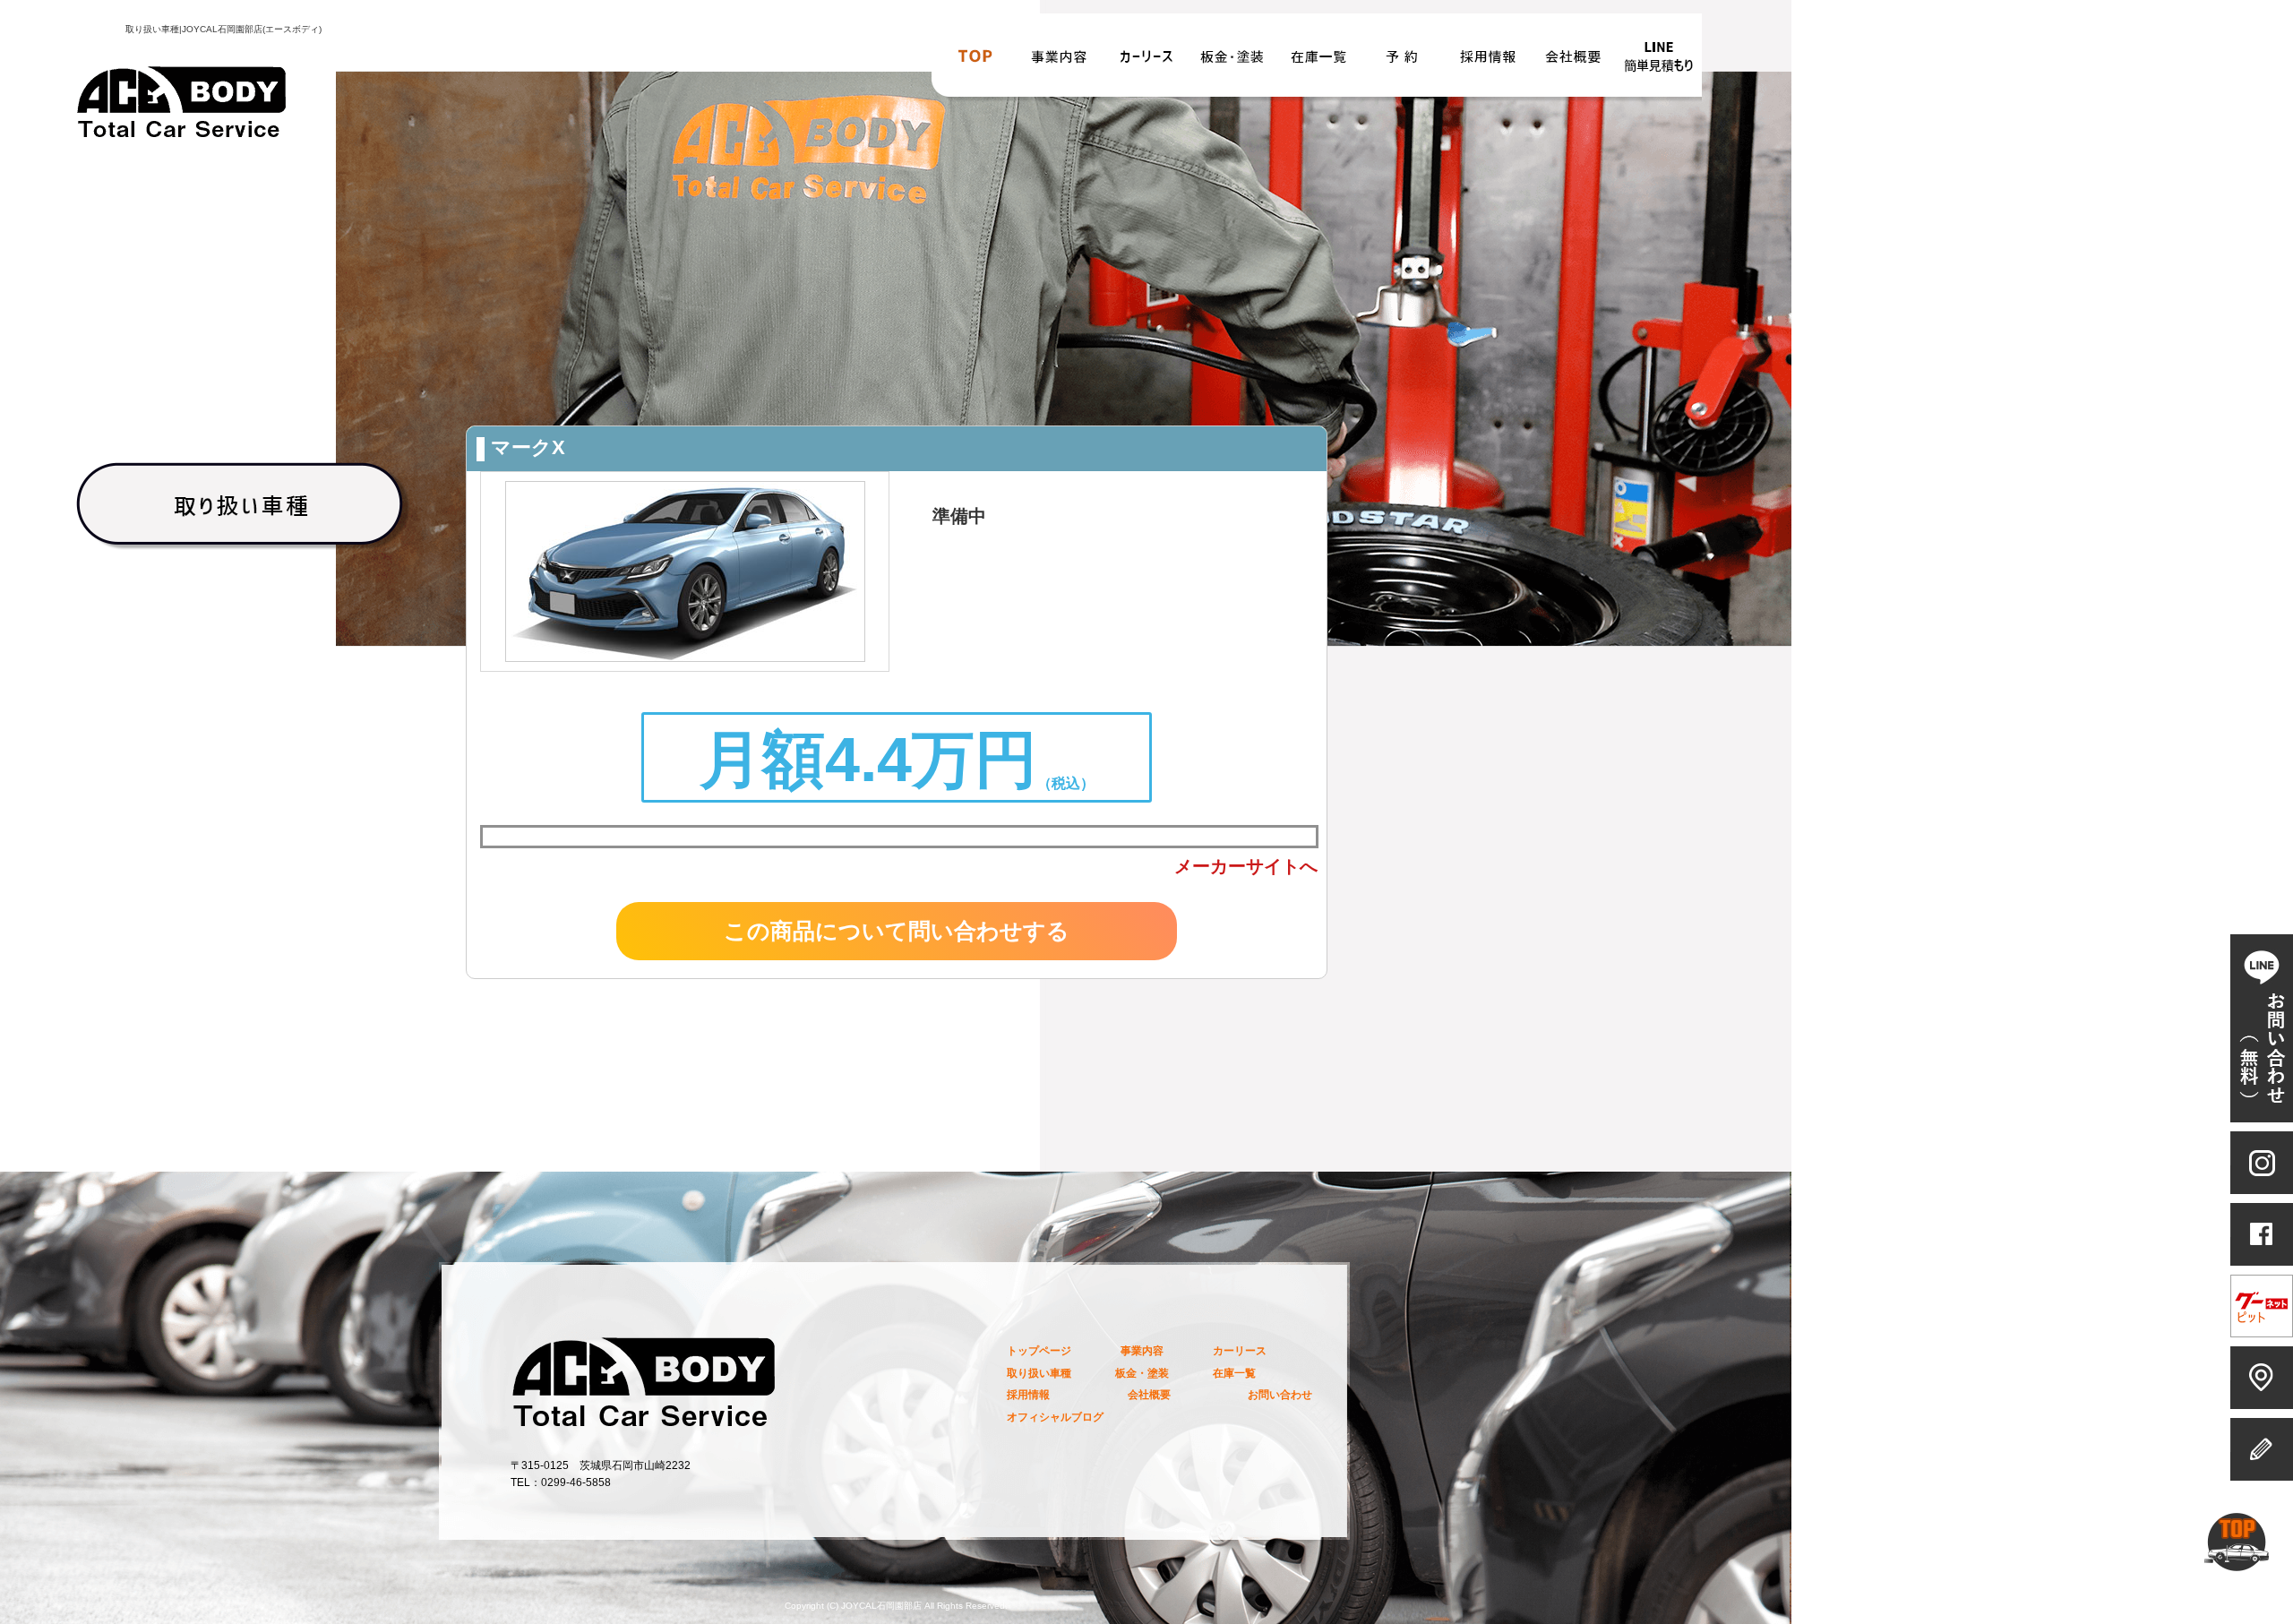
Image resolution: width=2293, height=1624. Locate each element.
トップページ (975, 61)
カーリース (1146, 61)
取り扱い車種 (1039, 1373)
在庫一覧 (1318, 61)
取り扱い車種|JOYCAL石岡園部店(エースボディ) (223, 29)
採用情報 (1487, 61)
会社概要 (1573, 61)
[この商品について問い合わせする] (897, 957)
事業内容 (1061, 61)
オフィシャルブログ (1055, 1417)
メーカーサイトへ (1246, 866)
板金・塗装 (1232, 61)
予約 (1403, 61)
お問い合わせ (1659, 61)
